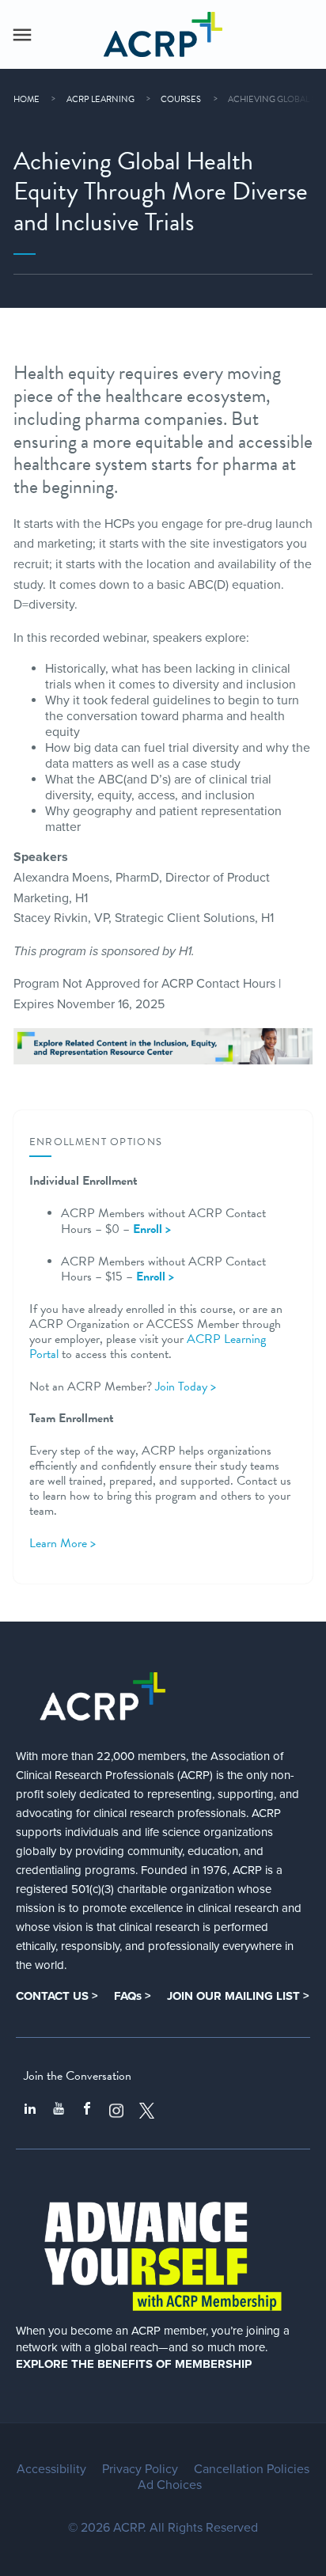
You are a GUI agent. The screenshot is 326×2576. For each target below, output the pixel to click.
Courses (181, 99)
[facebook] (87, 2111)
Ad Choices (170, 2485)
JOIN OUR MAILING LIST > (238, 1996)
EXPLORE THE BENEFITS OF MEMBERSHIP (134, 2364)
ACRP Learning (100, 99)
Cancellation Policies (252, 2469)
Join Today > (186, 1387)
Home (27, 99)
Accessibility (51, 2469)
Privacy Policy (140, 2469)
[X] (147, 2111)
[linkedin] (30, 2111)
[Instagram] (116, 2111)
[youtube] (59, 2111)
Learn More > (63, 1543)
